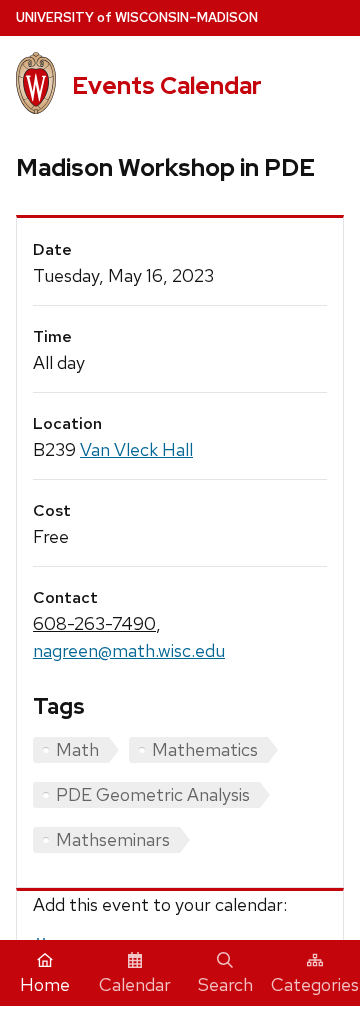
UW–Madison (137, 17)
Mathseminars (113, 839)
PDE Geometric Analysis (153, 794)
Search (225, 984)
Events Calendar (167, 85)
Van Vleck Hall (136, 449)
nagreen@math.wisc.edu (129, 650)
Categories (315, 984)
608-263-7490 (94, 623)
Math (77, 749)
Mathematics (205, 749)
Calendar (135, 984)
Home (45, 984)
